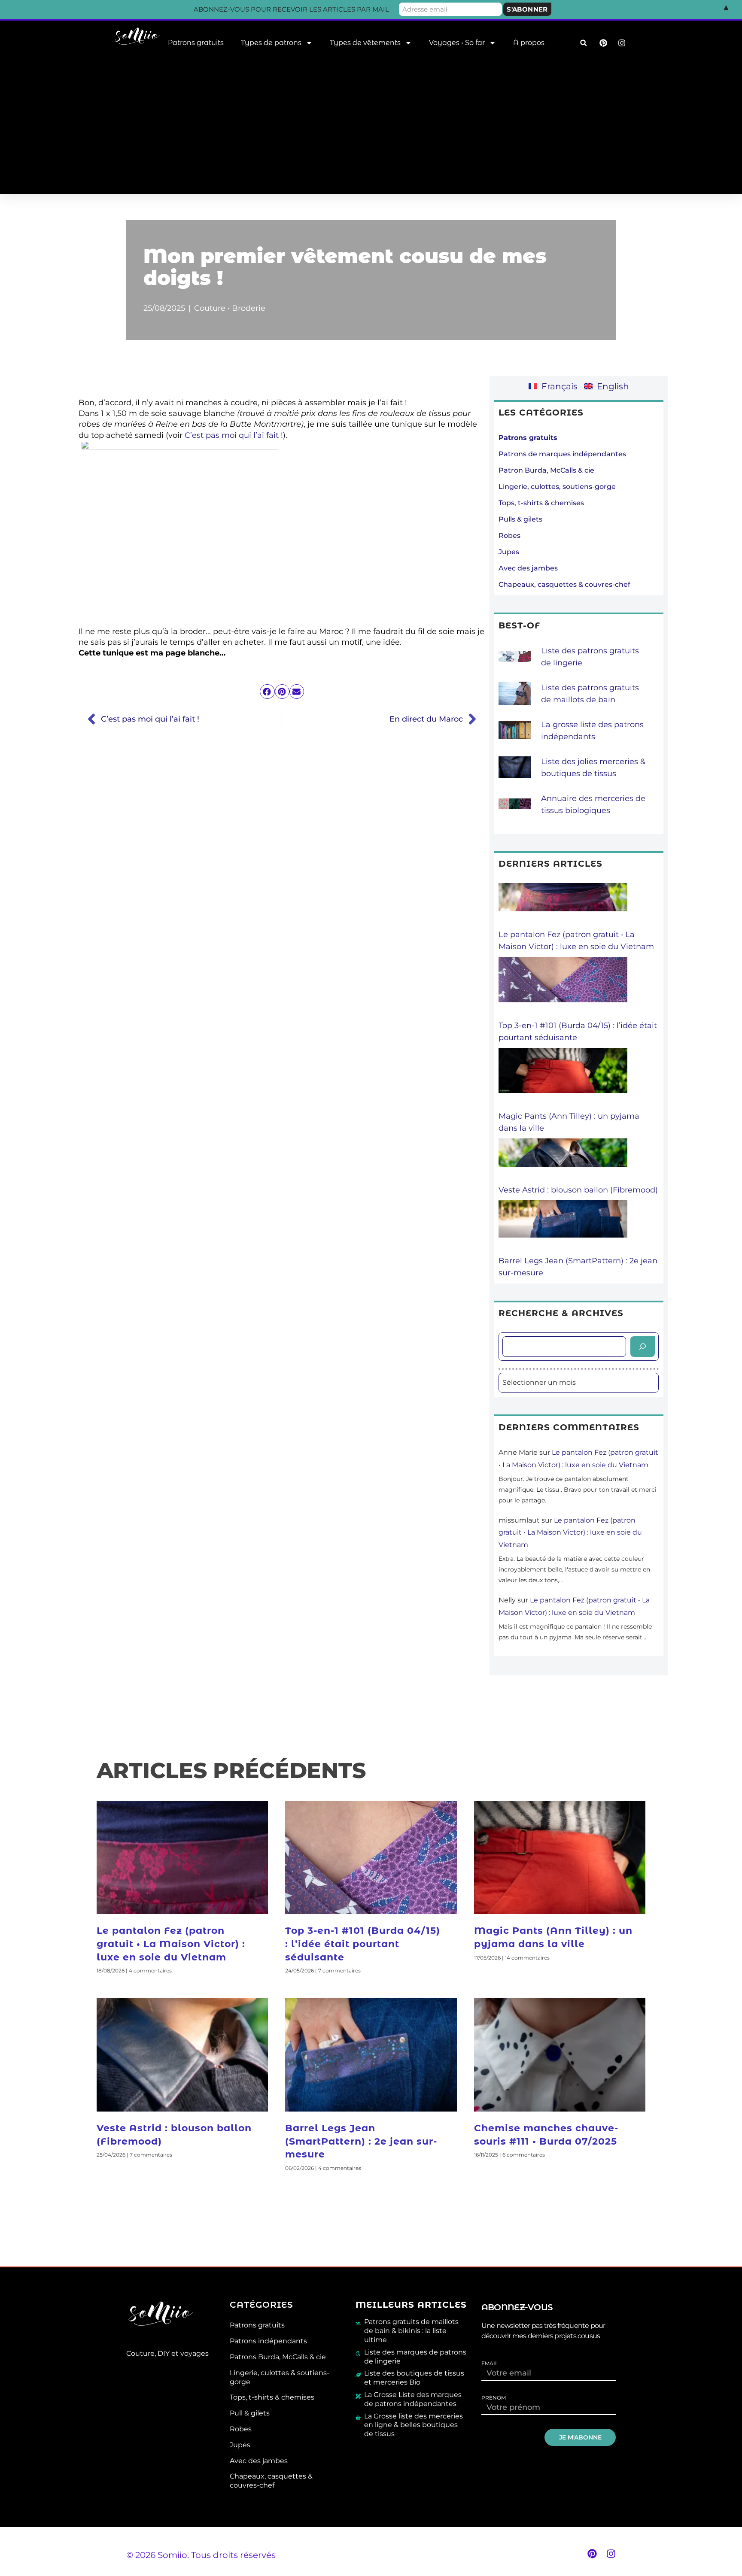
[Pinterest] (592, 2554)
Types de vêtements (365, 43)
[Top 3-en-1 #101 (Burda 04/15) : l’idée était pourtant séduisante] (563, 988)
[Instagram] (611, 2554)
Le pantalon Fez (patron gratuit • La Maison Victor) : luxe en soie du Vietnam (570, 1533)
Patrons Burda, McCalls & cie (278, 2357)
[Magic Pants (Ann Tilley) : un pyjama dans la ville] (563, 1079)
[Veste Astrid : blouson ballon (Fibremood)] (563, 1161)
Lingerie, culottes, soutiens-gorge (557, 487)
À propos (529, 43)
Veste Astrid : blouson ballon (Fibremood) (578, 1190)
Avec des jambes (528, 568)
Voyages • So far (457, 43)
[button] (583, 43)
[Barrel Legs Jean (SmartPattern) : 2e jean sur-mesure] (563, 1227)
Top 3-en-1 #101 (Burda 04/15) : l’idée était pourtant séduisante (363, 1944)
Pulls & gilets (520, 519)
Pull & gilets (250, 2413)
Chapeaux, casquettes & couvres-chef (564, 584)
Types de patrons (271, 43)
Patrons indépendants (268, 2341)
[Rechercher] (643, 1347)
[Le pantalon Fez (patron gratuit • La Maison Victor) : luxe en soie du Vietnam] (563, 906)
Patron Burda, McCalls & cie (546, 470)
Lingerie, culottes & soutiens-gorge (280, 2377)
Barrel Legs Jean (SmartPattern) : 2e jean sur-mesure (361, 2141)
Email (490, 2364)
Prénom (494, 2398)
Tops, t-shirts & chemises (541, 503)
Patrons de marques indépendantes (562, 454)
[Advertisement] (371, 130)
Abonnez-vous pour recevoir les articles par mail (291, 9)
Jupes (509, 552)
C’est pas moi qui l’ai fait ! (234, 435)
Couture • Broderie (230, 308)
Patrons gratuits (196, 43)
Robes (509, 536)
